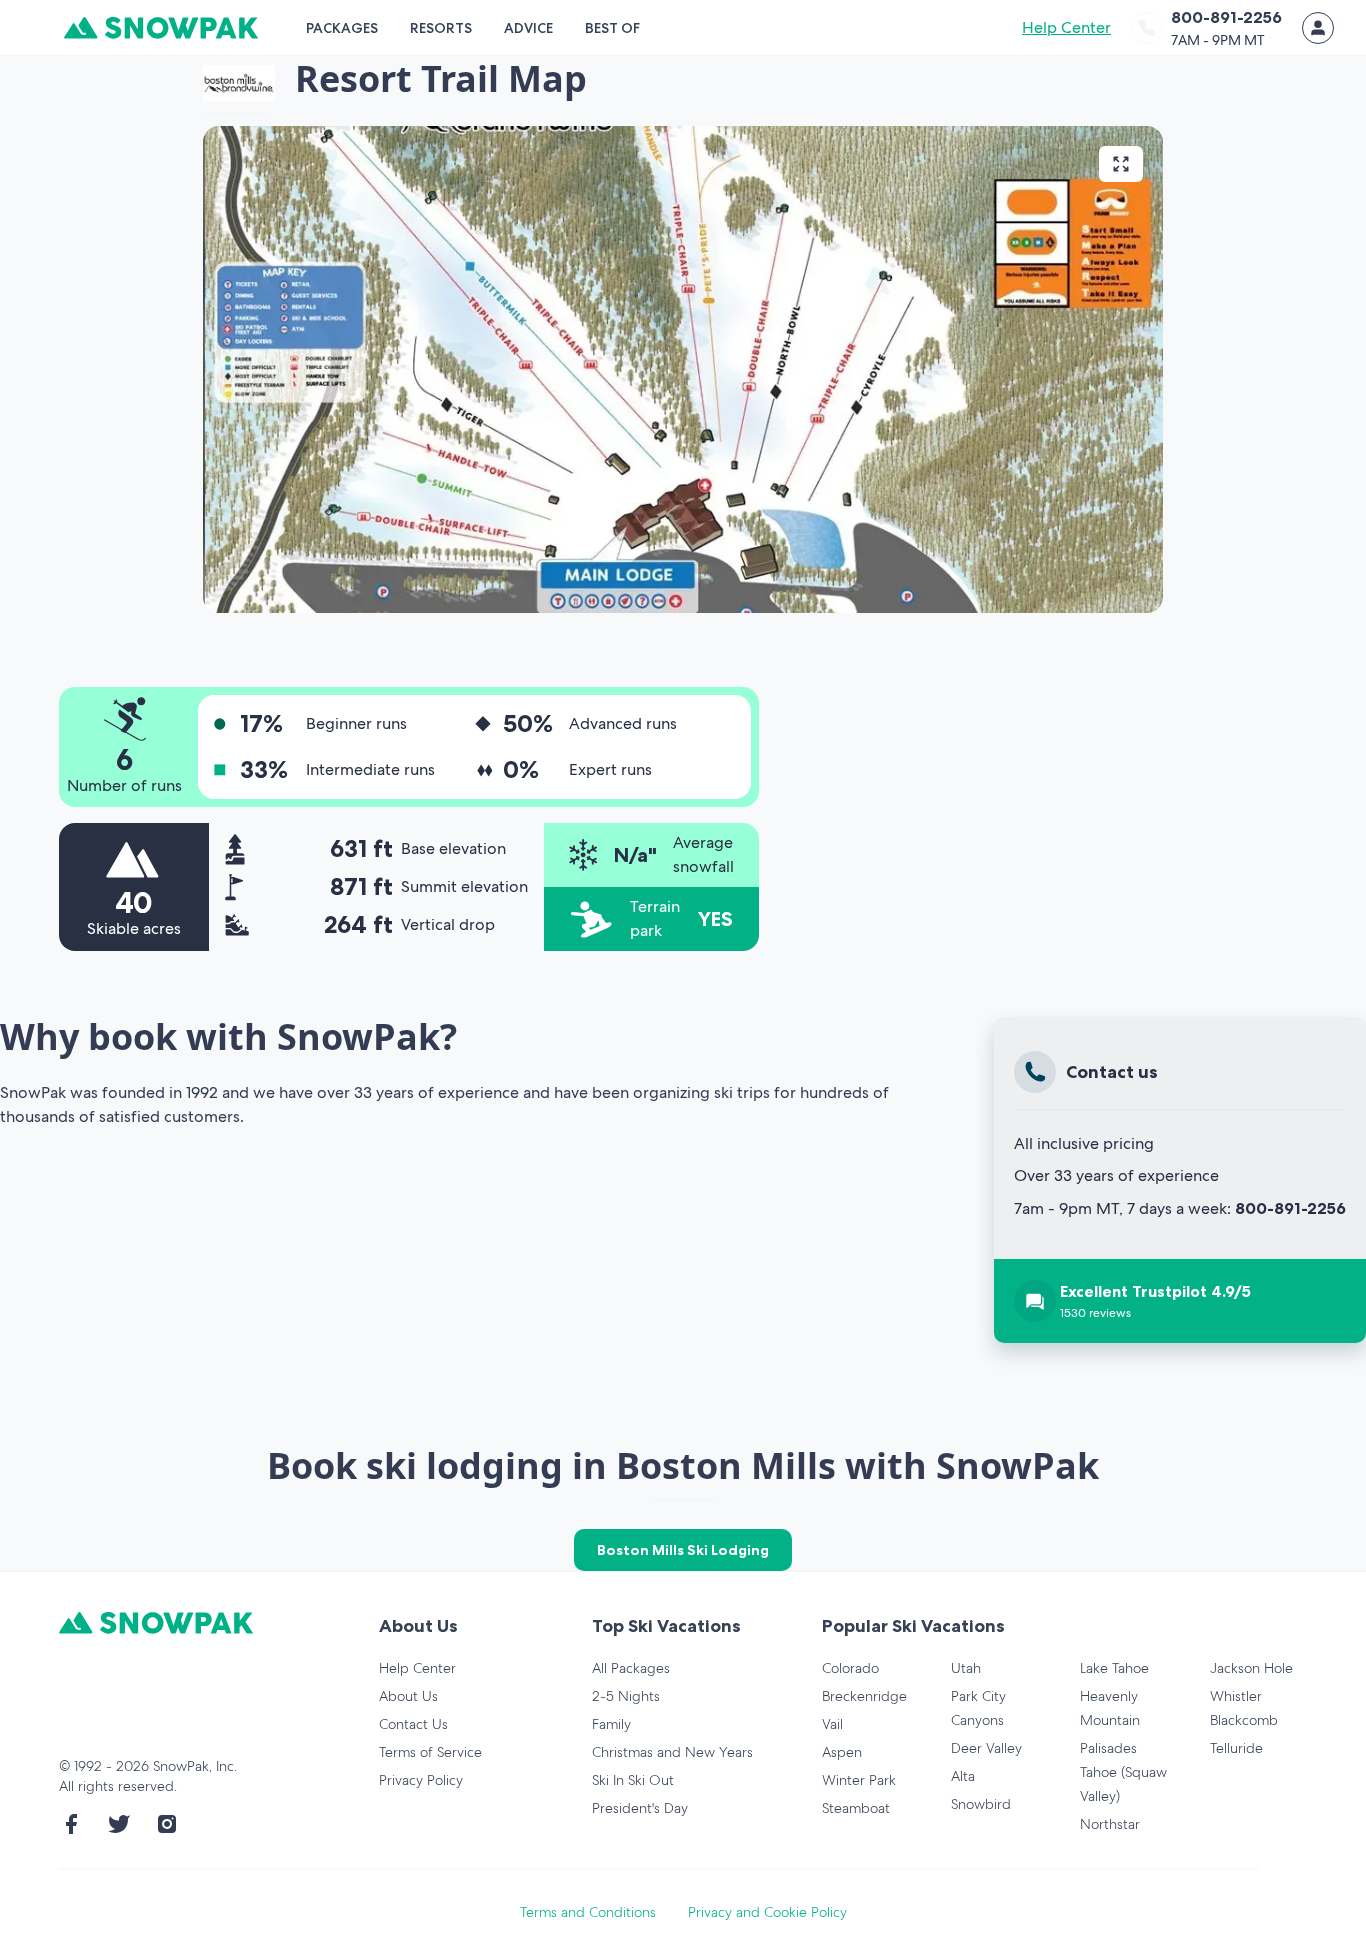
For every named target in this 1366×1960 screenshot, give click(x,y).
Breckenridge (864, 1696)
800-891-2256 (1290, 1208)
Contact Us (413, 1724)
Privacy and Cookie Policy (767, 1912)
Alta (963, 1776)
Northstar (1110, 1824)
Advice (528, 28)
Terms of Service (430, 1752)
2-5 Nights (626, 1696)
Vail (832, 1724)
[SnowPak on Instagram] (167, 1824)
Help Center (1066, 27)
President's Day (640, 1808)
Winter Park (859, 1780)
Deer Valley (986, 1748)
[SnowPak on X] (119, 1824)
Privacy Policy (421, 1780)
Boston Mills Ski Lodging (683, 1550)
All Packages (631, 1668)
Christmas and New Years (672, 1752)
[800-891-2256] (1147, 28)
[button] (683, 369)
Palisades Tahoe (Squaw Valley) (1123, 1772)
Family (611, 1724)
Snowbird (981, 1804)
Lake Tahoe (1114, 1668)
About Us (408, 1696)
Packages (342, 28)
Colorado (850, 1668)
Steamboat (856, 1808)
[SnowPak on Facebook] (71, 1824)
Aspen (842, 1752)
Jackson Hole (1251, 1668)
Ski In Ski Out (633, 1780)
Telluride (1236, 1748)
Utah (966, 1668)
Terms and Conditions (588, 1912)
